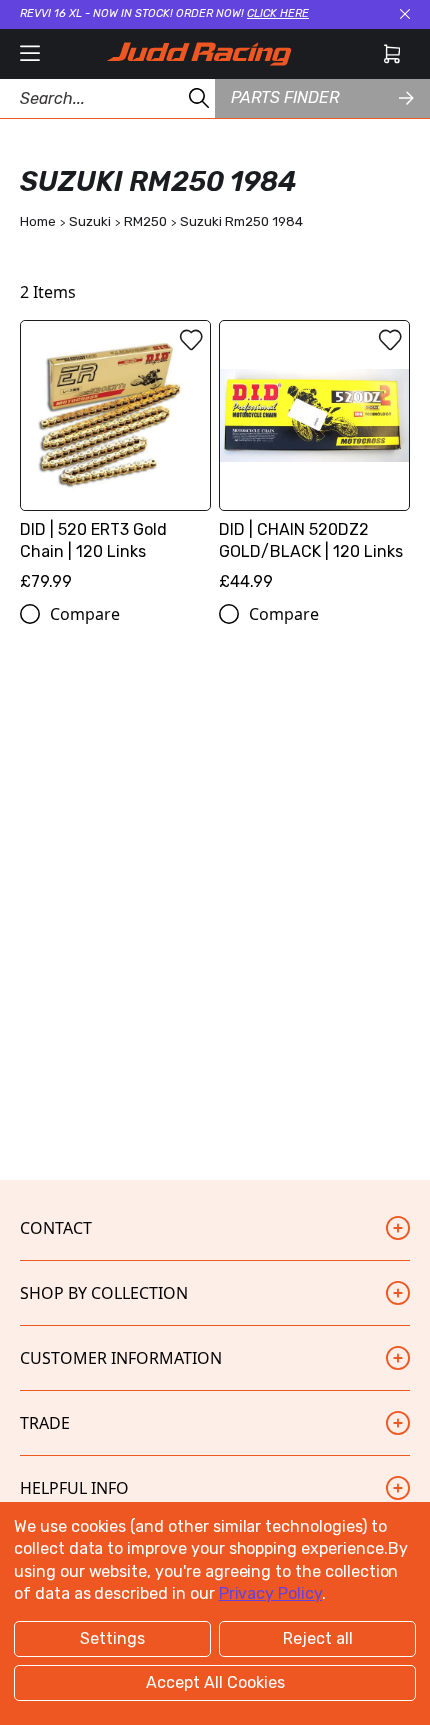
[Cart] (392, 54)
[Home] (199, 54)
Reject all (318, 1638)
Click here (278, 13)
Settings (112, 1638)
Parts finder (285, 97)
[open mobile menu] (30, 54)
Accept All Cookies (215, 1682)
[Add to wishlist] (191, 340)
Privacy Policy (270, 1593)
